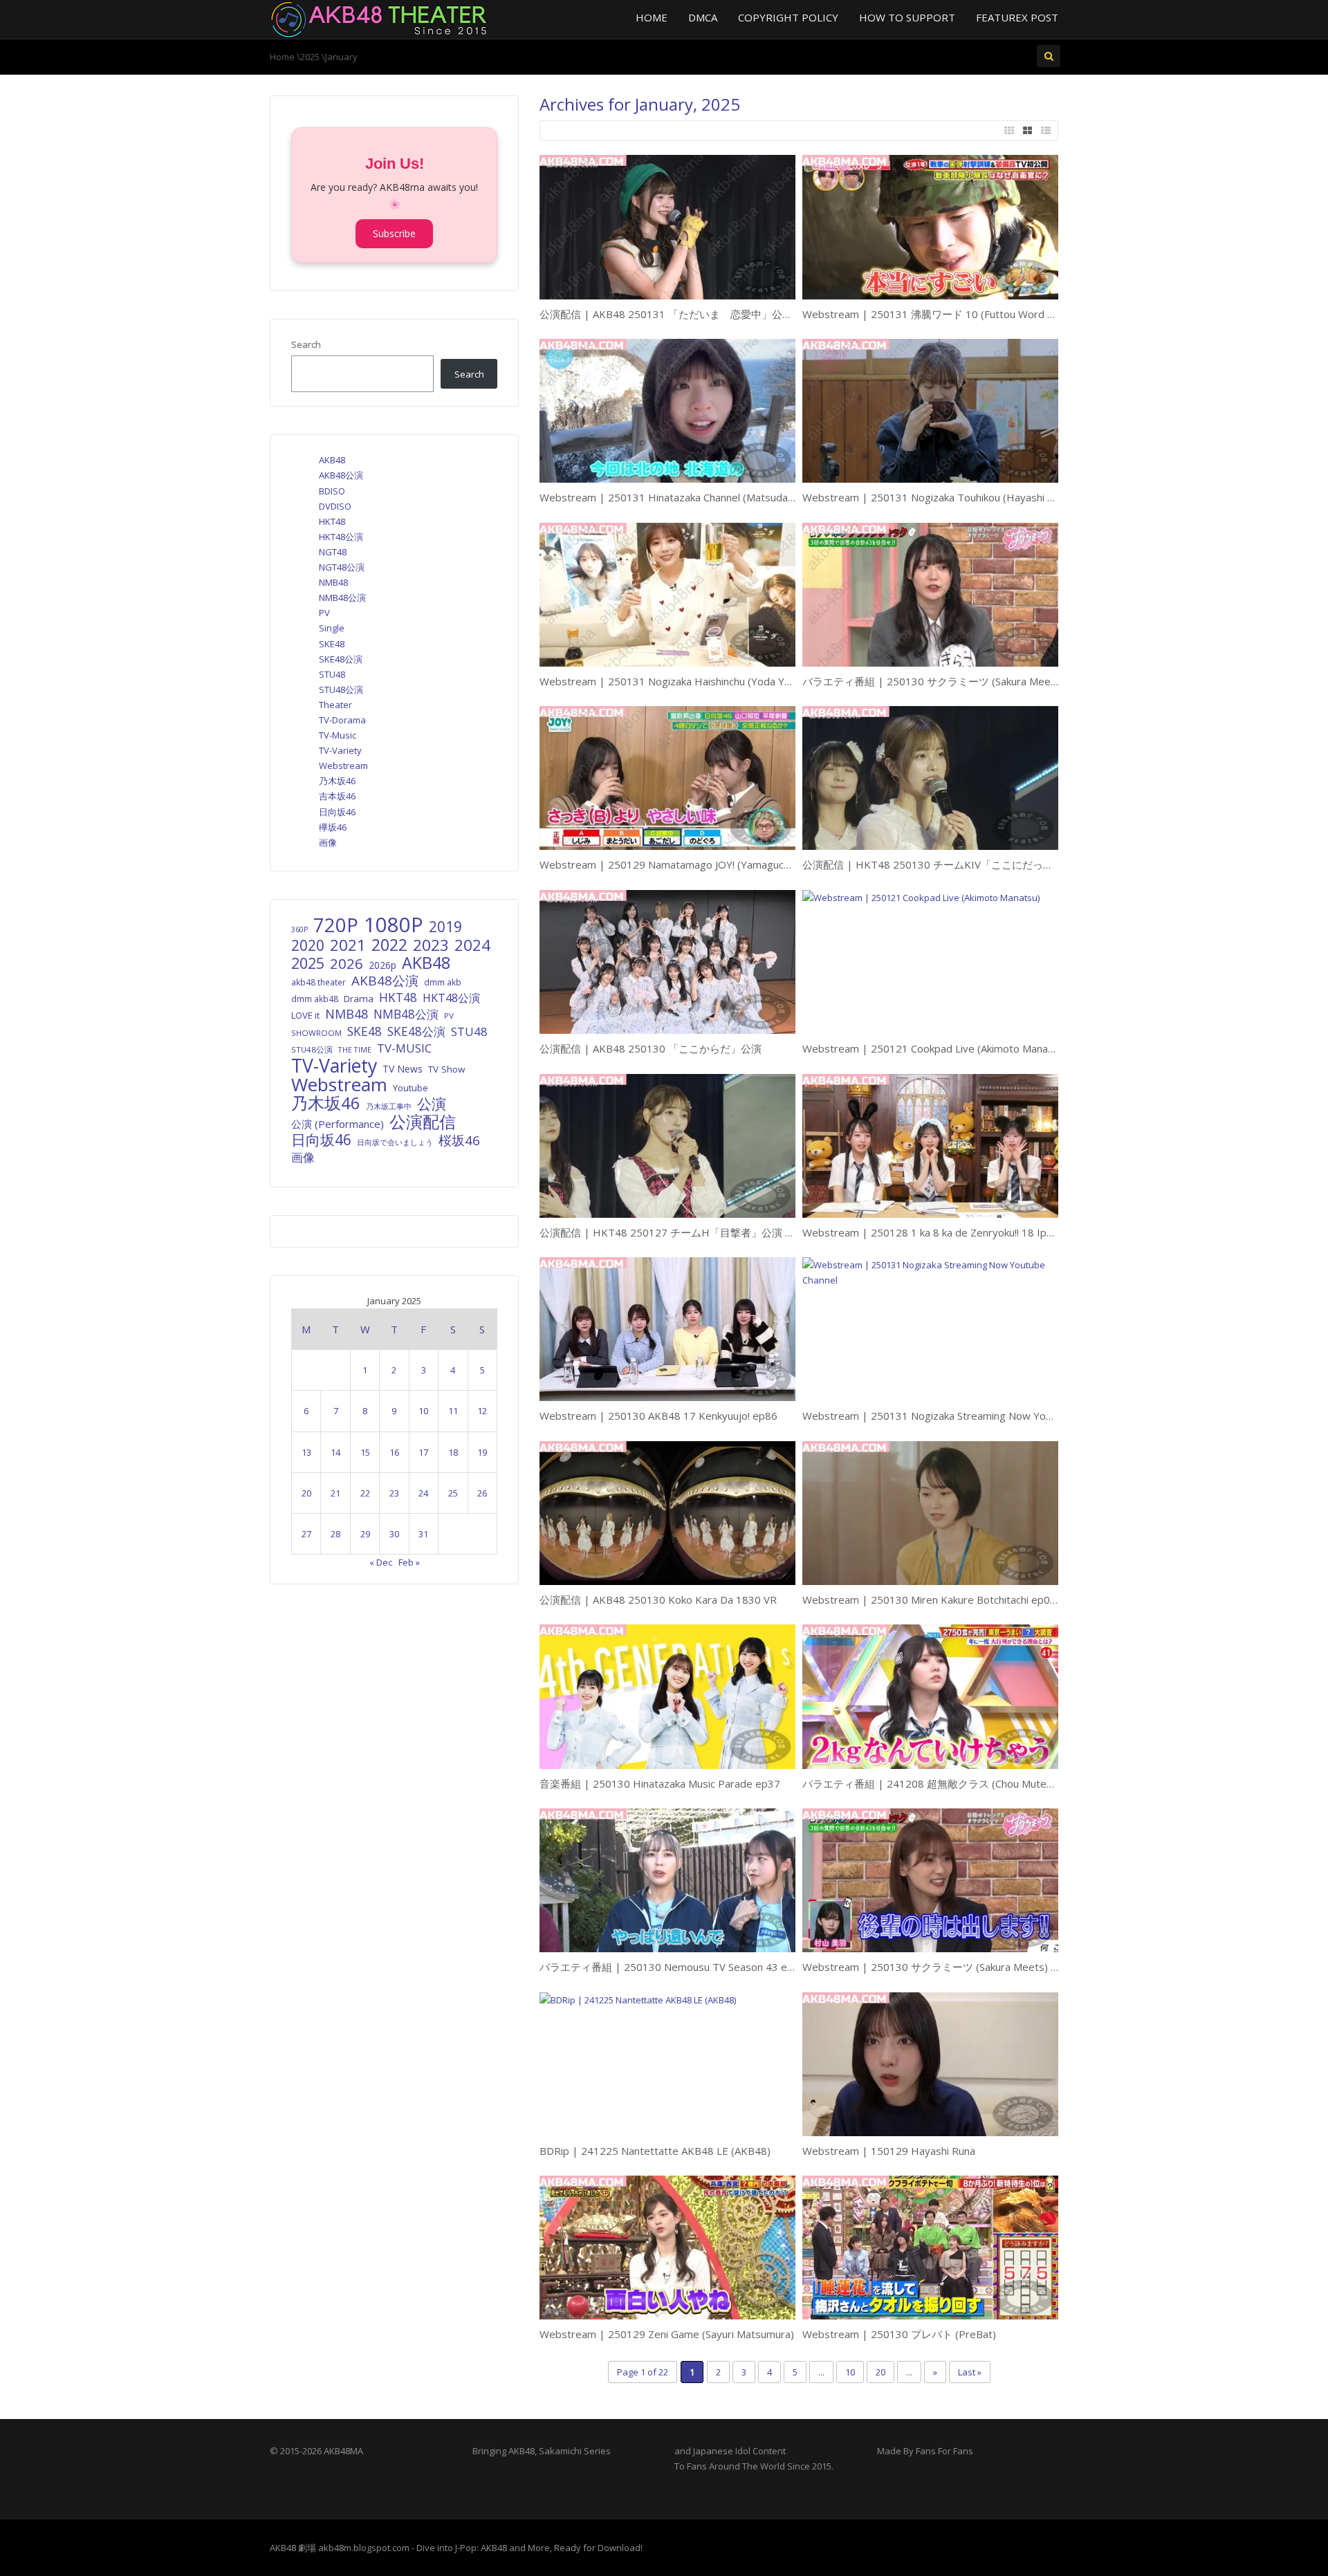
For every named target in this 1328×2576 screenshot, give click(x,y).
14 (335, 1452)
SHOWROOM (316, 1033)
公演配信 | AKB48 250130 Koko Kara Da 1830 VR (658, 1600)
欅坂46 (333, 827)
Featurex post (1017, 17)
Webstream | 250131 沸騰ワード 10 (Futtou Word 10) (933, 314)
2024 (472, 945)
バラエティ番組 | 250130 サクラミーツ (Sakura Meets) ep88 (947, 681)
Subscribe (394, 233)
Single (332, 628)
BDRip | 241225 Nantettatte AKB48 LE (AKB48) (655, 2151)
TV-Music (338, 735)
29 (365, 1534)
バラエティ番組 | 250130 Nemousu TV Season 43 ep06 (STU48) (694, 1967)
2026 (347, 963)
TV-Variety (340, 750)
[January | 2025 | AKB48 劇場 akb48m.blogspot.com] (379, 18)
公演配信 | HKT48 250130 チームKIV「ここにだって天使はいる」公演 (969, 864)
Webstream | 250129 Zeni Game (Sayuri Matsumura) (667, 2334)
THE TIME (355, 1049)
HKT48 (332, 521)
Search (306, 344)
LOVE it (305, 1015)
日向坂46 (337, 812)
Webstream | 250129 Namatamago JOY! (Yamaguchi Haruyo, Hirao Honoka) (722, 864)
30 (394, 1534)
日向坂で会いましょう (395, 1142)
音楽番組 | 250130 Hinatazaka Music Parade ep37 (660, 1783)
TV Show (446, 1069)
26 (482, 1493)
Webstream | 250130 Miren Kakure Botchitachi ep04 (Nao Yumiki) (960, 1600)
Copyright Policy (788, 17)
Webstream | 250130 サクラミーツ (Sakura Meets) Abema (943, 1967)
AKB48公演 (341, 475)
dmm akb (443, 982)
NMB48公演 (342, 597)
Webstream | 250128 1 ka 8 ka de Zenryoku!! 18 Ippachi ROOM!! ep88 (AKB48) (991, 1232)
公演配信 (423, 1122)
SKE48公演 (341, 659)
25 (453, 1493)
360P (299, 929)
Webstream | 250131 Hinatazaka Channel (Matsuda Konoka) (684, 497)
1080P (394, 925)
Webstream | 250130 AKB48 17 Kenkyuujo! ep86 (658, 1416)
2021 (348, 945)
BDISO (332, 491)
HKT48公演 (341, 537)
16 (394, 1452)
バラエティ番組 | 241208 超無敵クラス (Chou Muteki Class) (943, 1783)
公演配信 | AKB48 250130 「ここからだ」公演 (651, 1048)
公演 (432, 1104)
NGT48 (333, 552)
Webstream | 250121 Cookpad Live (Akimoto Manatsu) (934, 1048)
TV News (403, 1069)
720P (336, 925)
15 (365, 1452)
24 (423, 1493)
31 (423, 1534)
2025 (310, 57)
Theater (335, 705)
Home (652, 17)
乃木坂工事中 (389, 1106)
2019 (445, 927)
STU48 (332, 674)
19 (482, 1452)
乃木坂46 (337, 781)
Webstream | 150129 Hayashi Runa (889, 2151)
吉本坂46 (337, 796)
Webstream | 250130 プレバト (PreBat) (899, 2334)
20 (880, 2372)
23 (394, 1493)
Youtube (411, 1088)
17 (423, 1452)
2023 (431, 945)
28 (335, 1534)
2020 (308, 945)
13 (306, 1452)
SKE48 (332, 644)
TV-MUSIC (404, 1048)
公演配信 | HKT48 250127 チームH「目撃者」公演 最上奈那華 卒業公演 (710, 1232)
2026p (382, 965)
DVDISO (335, 506)
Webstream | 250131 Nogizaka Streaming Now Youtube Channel (958, 1416)
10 (850, 2372)
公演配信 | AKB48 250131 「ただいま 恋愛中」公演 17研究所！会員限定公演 (726, 314)
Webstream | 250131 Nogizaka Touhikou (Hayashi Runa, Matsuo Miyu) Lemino (990, 497)
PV (324, 613)
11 (453, 1411)
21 (335, 1493)
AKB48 (332, 460)
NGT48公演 (342, 567)
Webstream (343, 766)
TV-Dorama (342, 720)
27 (306, 1534)
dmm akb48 (315, 999)
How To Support (907, 17)
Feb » (409, 1562)
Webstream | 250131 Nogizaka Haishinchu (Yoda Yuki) (670, 681)
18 (453, 1452)
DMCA (703, 17)
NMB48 (333, 582)
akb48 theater (319, 982)
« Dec (381, 1562)
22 (365, 1493)
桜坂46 (459, 1140)
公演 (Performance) (338, 1124)
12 (482, 1411)
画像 (328, 842)
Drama (359, 999)
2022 (389, 945)
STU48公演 (341, 689)
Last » (970, 2372)
